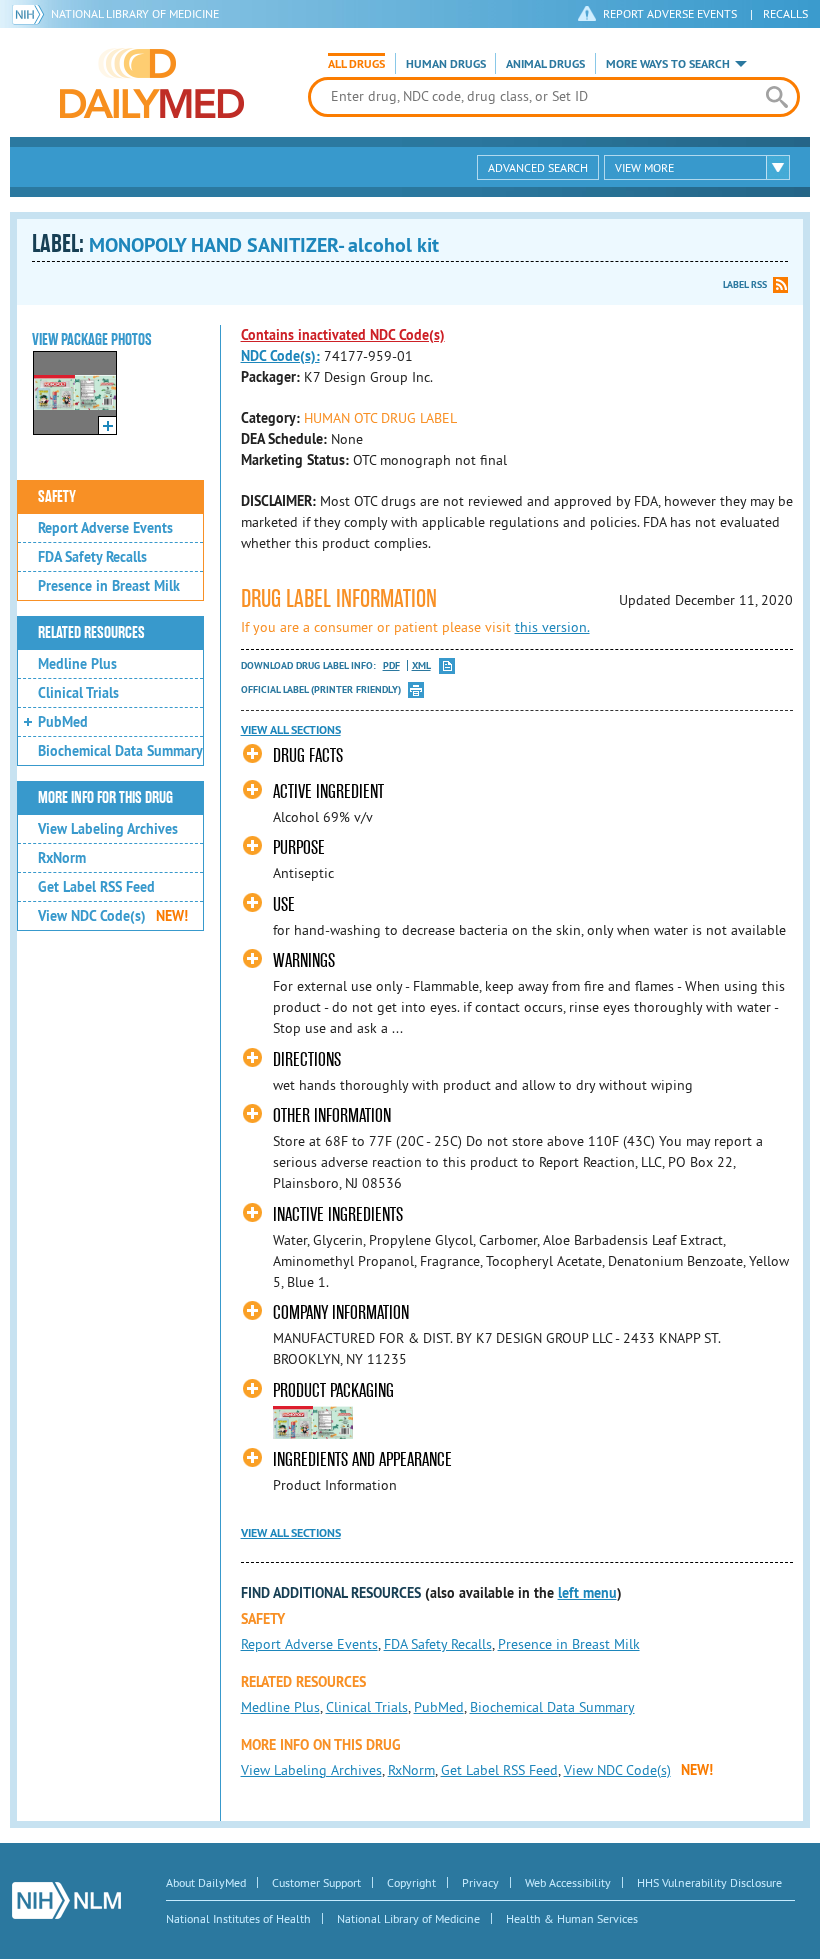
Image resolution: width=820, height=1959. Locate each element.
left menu (587, 1593)
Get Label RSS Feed (96, 887)
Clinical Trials (78, 693)
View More (644, 167)
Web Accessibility (568, 1882)
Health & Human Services (572, 1918)
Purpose (299, 847)
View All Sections (291, 730)
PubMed (63, 722)
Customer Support (316, 1882)
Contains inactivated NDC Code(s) (343, 335)
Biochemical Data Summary (120, 751)
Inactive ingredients (338, 1214)
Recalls (785, 13)
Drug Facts (308, 755)
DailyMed (152, 83)
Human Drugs (446, 64)
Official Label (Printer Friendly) (321, 689)
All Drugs (356, 64)
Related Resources (91, 633)
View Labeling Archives (108, 829)
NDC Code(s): (280, 356)
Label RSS (745, 284)
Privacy (480, 1882)
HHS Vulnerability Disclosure (709, 1882)
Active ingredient (328, 791)
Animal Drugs (545, 64)
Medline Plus (77, 664)
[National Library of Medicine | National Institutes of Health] (66, 1900)
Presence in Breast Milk (109, 586)
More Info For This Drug (105, 798)
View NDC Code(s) (113, 916)
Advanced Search (538, 167)
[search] (777, 97)
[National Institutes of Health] (31, 14)
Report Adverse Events (105, 528)
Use (284, 904)
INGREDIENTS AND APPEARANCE (362, 1459)
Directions (307, 1059)
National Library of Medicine (135, 13)
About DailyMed (206, 1882)
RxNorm (62, 858)
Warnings (304, 960)
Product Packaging (333, 1390)
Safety (57, 497)
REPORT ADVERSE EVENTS (670, 13)
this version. (552, 627)
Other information (332, 1115)
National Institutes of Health (238, 1918)
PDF (391, 665)
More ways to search (668, 64)
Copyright (411, 1882)
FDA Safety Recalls (92, 557)
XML (421, 665)
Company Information (341, 1312)
